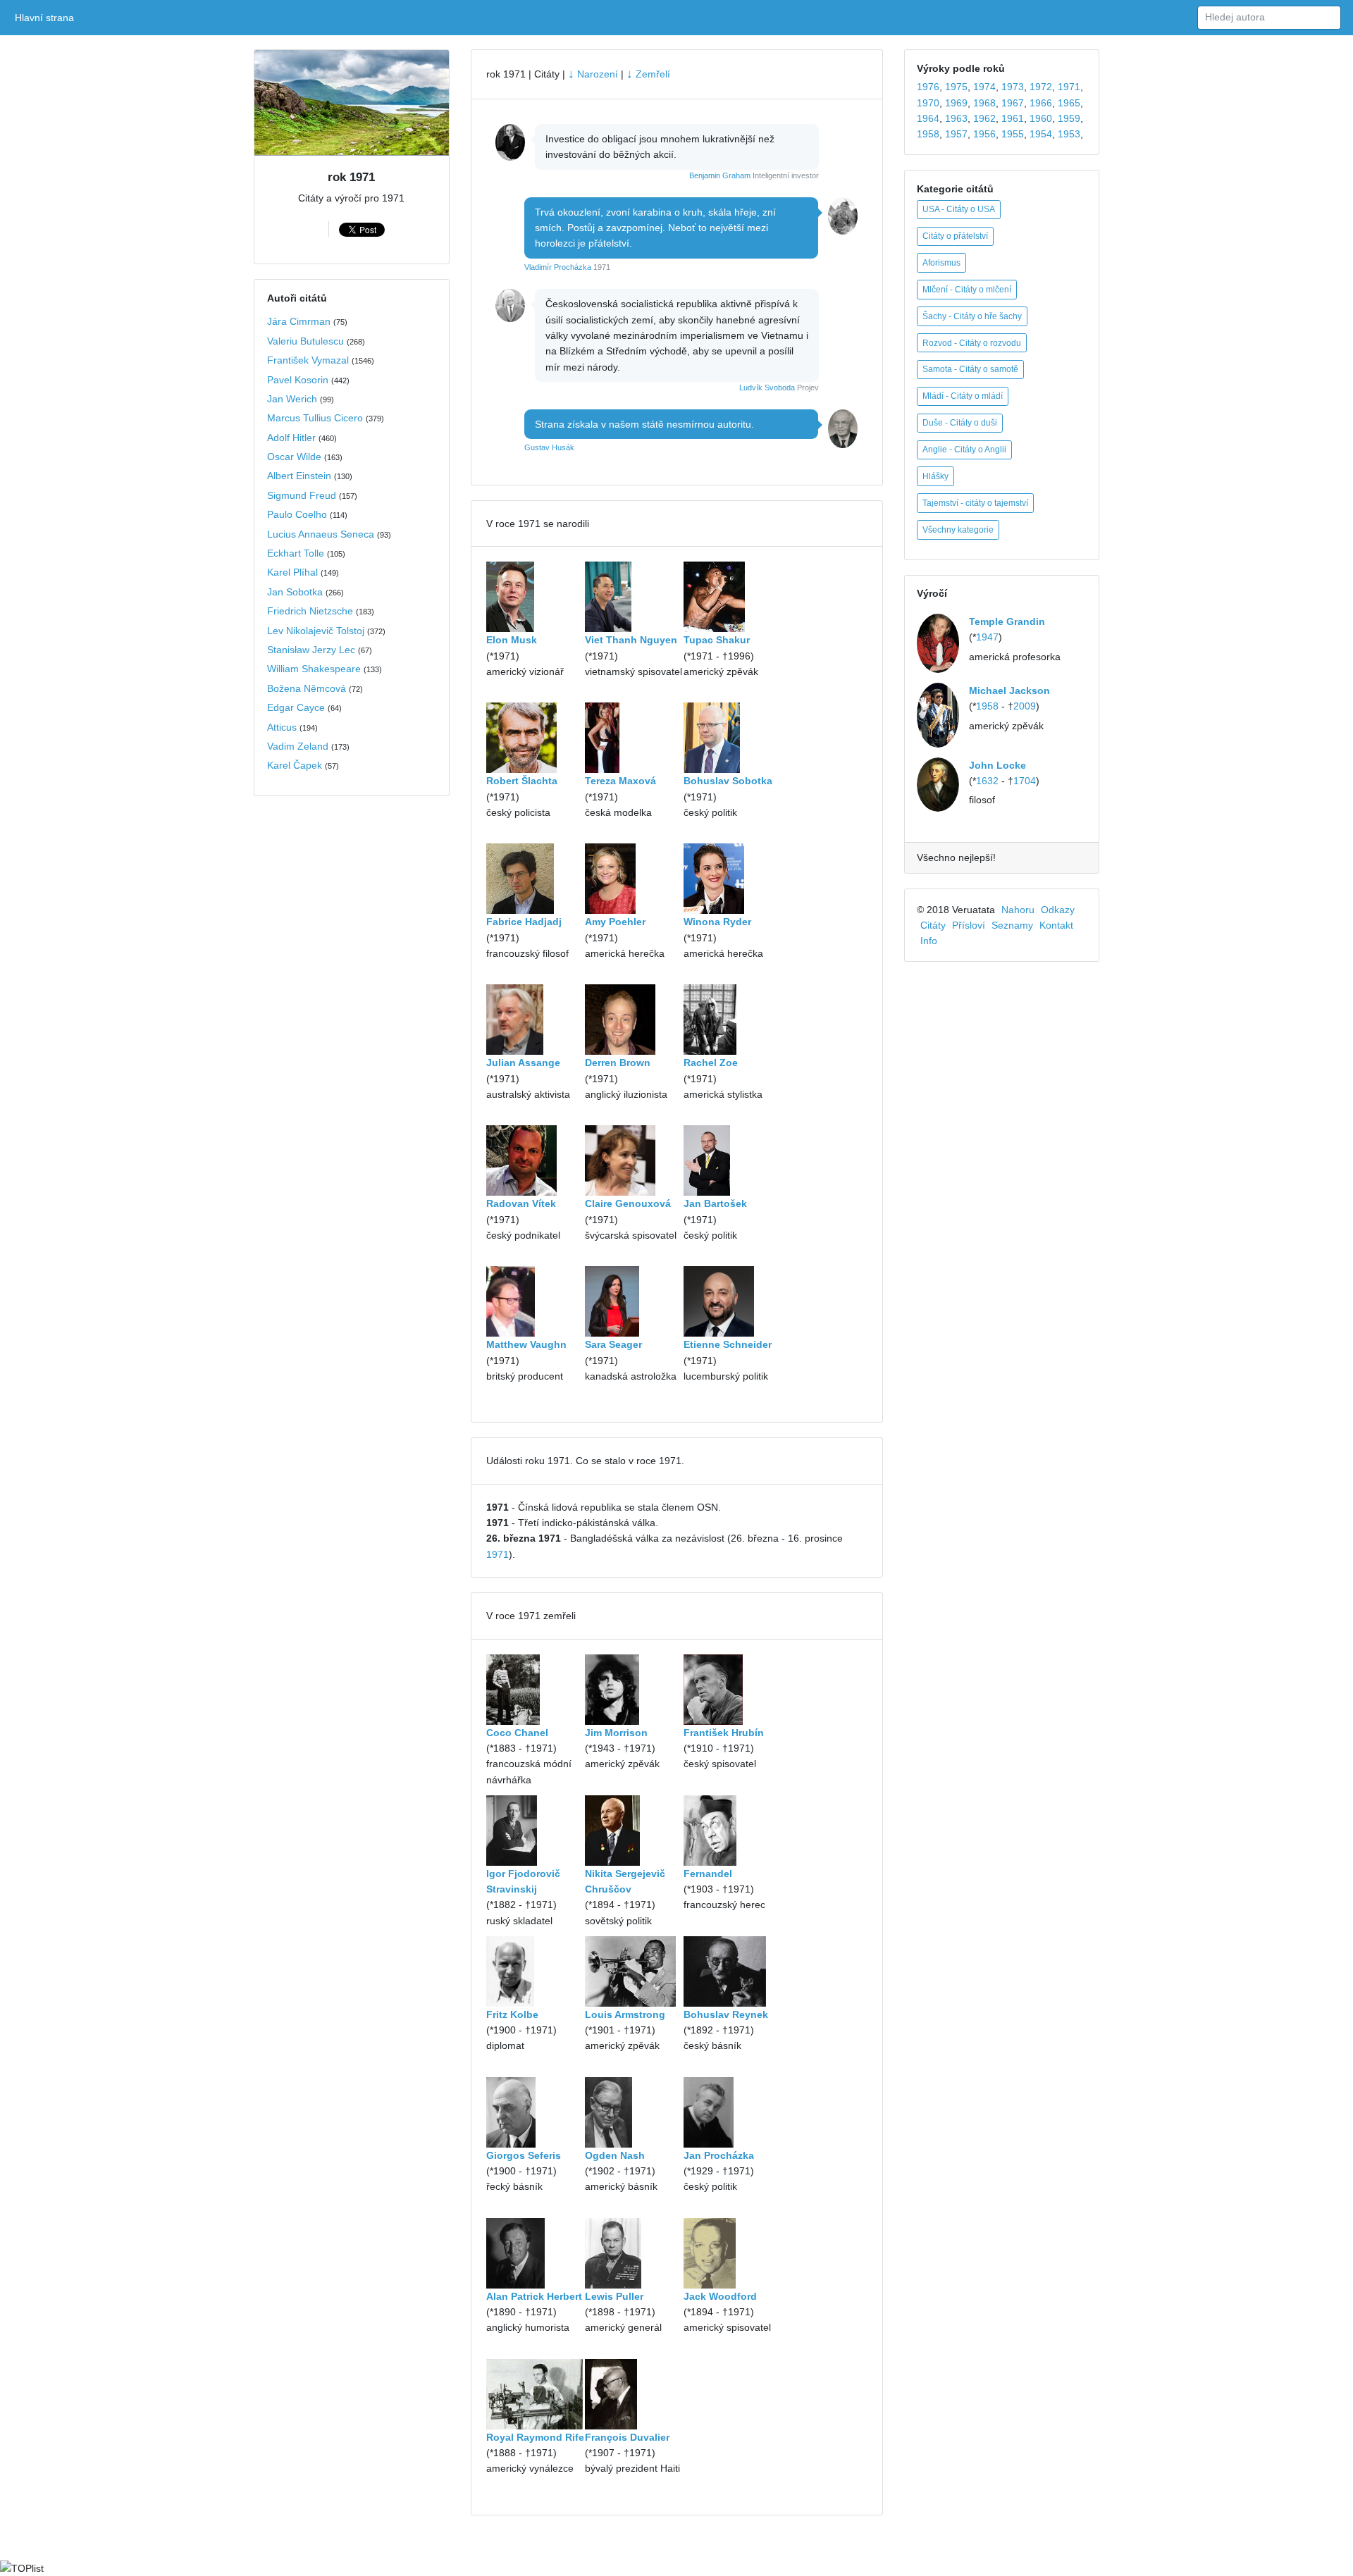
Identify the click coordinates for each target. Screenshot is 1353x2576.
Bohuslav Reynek (726, 2014)
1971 (498, 1554)
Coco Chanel (517, 1733)
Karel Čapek (295, 765)
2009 (1025, 706)
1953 (1069, 134)
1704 (1025, 781)
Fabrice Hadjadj (524, 922)
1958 (928, 134)
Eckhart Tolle (296, 553)
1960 (1041, 118)
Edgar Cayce (296, 707)
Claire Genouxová (628, 1203)
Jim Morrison (616, 1733)
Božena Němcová (307, 688)
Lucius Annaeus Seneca (321, 534)
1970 (928, 103)
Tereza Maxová (620, 781)
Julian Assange (523, 1063)
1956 (984, 134)
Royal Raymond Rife (535, 2437)
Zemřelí (648, 74)
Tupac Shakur (717, 640)
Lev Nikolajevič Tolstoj (316, 631)
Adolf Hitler (291, 438)
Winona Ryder (717, 922)
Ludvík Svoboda (767, 388)
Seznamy (1012, 925)
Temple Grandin (1007, 621)
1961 (1013, 118)
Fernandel (708, 1874)
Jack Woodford (720, 2296)
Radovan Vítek (521, 1203)
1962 (984, 118)
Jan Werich (292, 399)
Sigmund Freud (302, 495)
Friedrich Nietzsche (310, 611)
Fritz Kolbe (512, 2014)
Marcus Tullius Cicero (315, 418)
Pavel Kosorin (298, 380)
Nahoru (1018, 910)
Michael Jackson (1009, 691)
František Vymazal (308, 360)
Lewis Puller (614, 2296)
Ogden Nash (615, 2155)
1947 (987, 637)
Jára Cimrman (299, 321)
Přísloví (969, 925)
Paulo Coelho (297, 514)
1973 (1013, 87)
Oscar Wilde (294, 457)
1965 (1069, 103)
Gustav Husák (549, 447)
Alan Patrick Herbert (534, 2296)
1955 (1013, 134)
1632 (987, 781)
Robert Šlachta (522, 781)
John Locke (997, 765)
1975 (956, 87)
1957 (956, 134)
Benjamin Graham (720, 175)
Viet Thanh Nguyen (631, 640)
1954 (1041, 134)
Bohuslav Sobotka (728, 781)
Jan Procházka (719, 2155)
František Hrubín (724, 1733)
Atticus (282, 727)
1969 (956, 103)
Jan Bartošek (715, 1203)
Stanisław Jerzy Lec (311, 650)
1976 (928, 87)
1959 (1069, 118)
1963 (956, 118)
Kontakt (1056, 925)
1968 (984, 103)
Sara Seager (613, 1344)
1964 (928, 118)
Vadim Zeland (298, 746)
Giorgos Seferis (524, 2155)
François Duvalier (627, 2437)
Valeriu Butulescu (305, 341)
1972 (1041, 87)
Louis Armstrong (625, 2014)
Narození (593, 74)
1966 (1041, 103)
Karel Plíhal (292, 572)
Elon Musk (512, 640)
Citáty (933, 925)
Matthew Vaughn (526, 1344)
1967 (1013, 103)
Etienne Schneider (728, 1344)
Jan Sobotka (295, 592)
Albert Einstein (299, 476)
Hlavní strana (47, 18)
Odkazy (1058, 910)
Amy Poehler (615, 922)
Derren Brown (618, 1063)
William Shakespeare (314, 669)
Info (929, 941)
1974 (984, 87)
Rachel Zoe (711, 1063)
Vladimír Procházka (558, 267)
